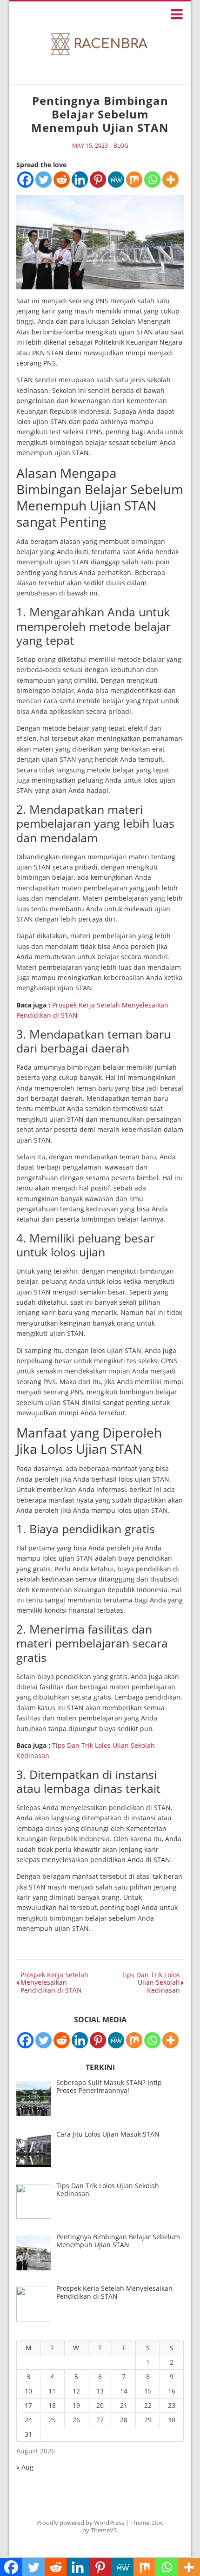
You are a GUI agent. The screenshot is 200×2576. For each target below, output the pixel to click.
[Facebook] (25, 180)
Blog (121, 146)
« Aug (25, 2467)
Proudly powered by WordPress (80, 2523)
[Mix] (134, 180)
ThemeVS (104, 2530)
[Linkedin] (80, 180)
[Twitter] (43, 180)
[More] (170, 180)
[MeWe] (116, 180)
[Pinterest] (98, 180)
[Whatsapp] (152, 180)
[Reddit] (62, 180)
